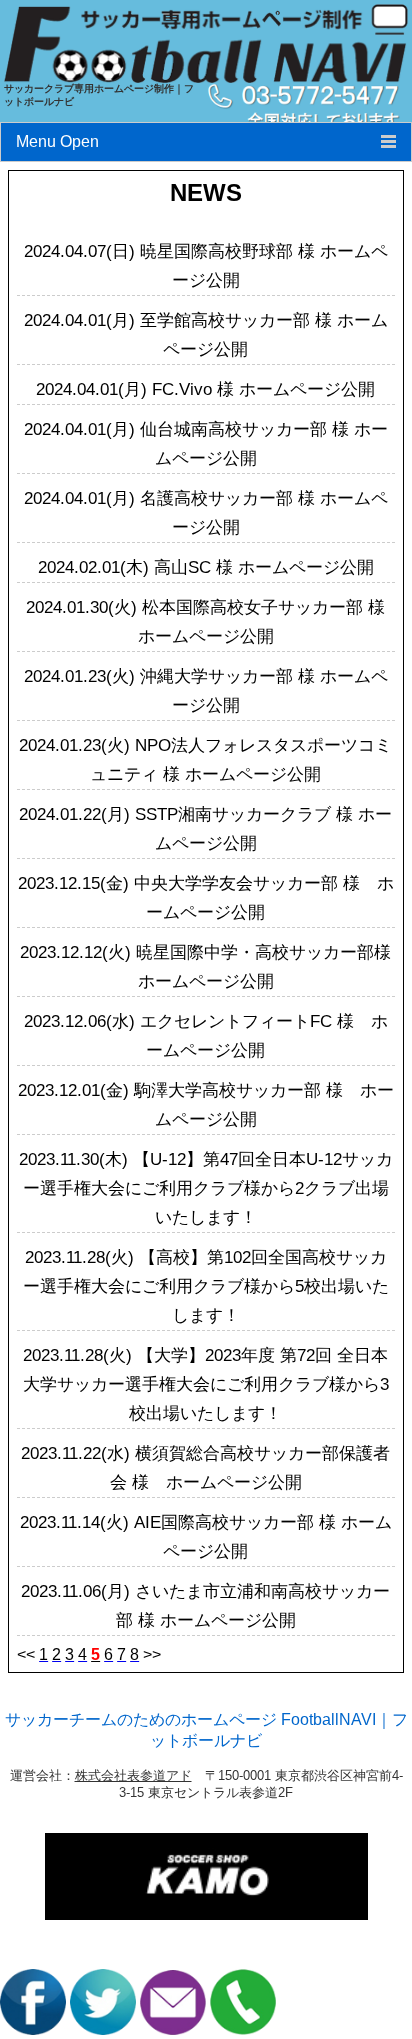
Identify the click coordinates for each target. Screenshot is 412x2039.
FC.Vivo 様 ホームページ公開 (263, 389)
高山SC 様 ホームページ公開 (264, 567)
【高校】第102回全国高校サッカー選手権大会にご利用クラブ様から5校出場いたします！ (206, 1286)
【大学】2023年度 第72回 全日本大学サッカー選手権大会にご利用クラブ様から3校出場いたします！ (206, 1384)
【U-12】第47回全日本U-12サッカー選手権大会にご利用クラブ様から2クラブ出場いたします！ (208, 1188)
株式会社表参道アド (133, 1775)
